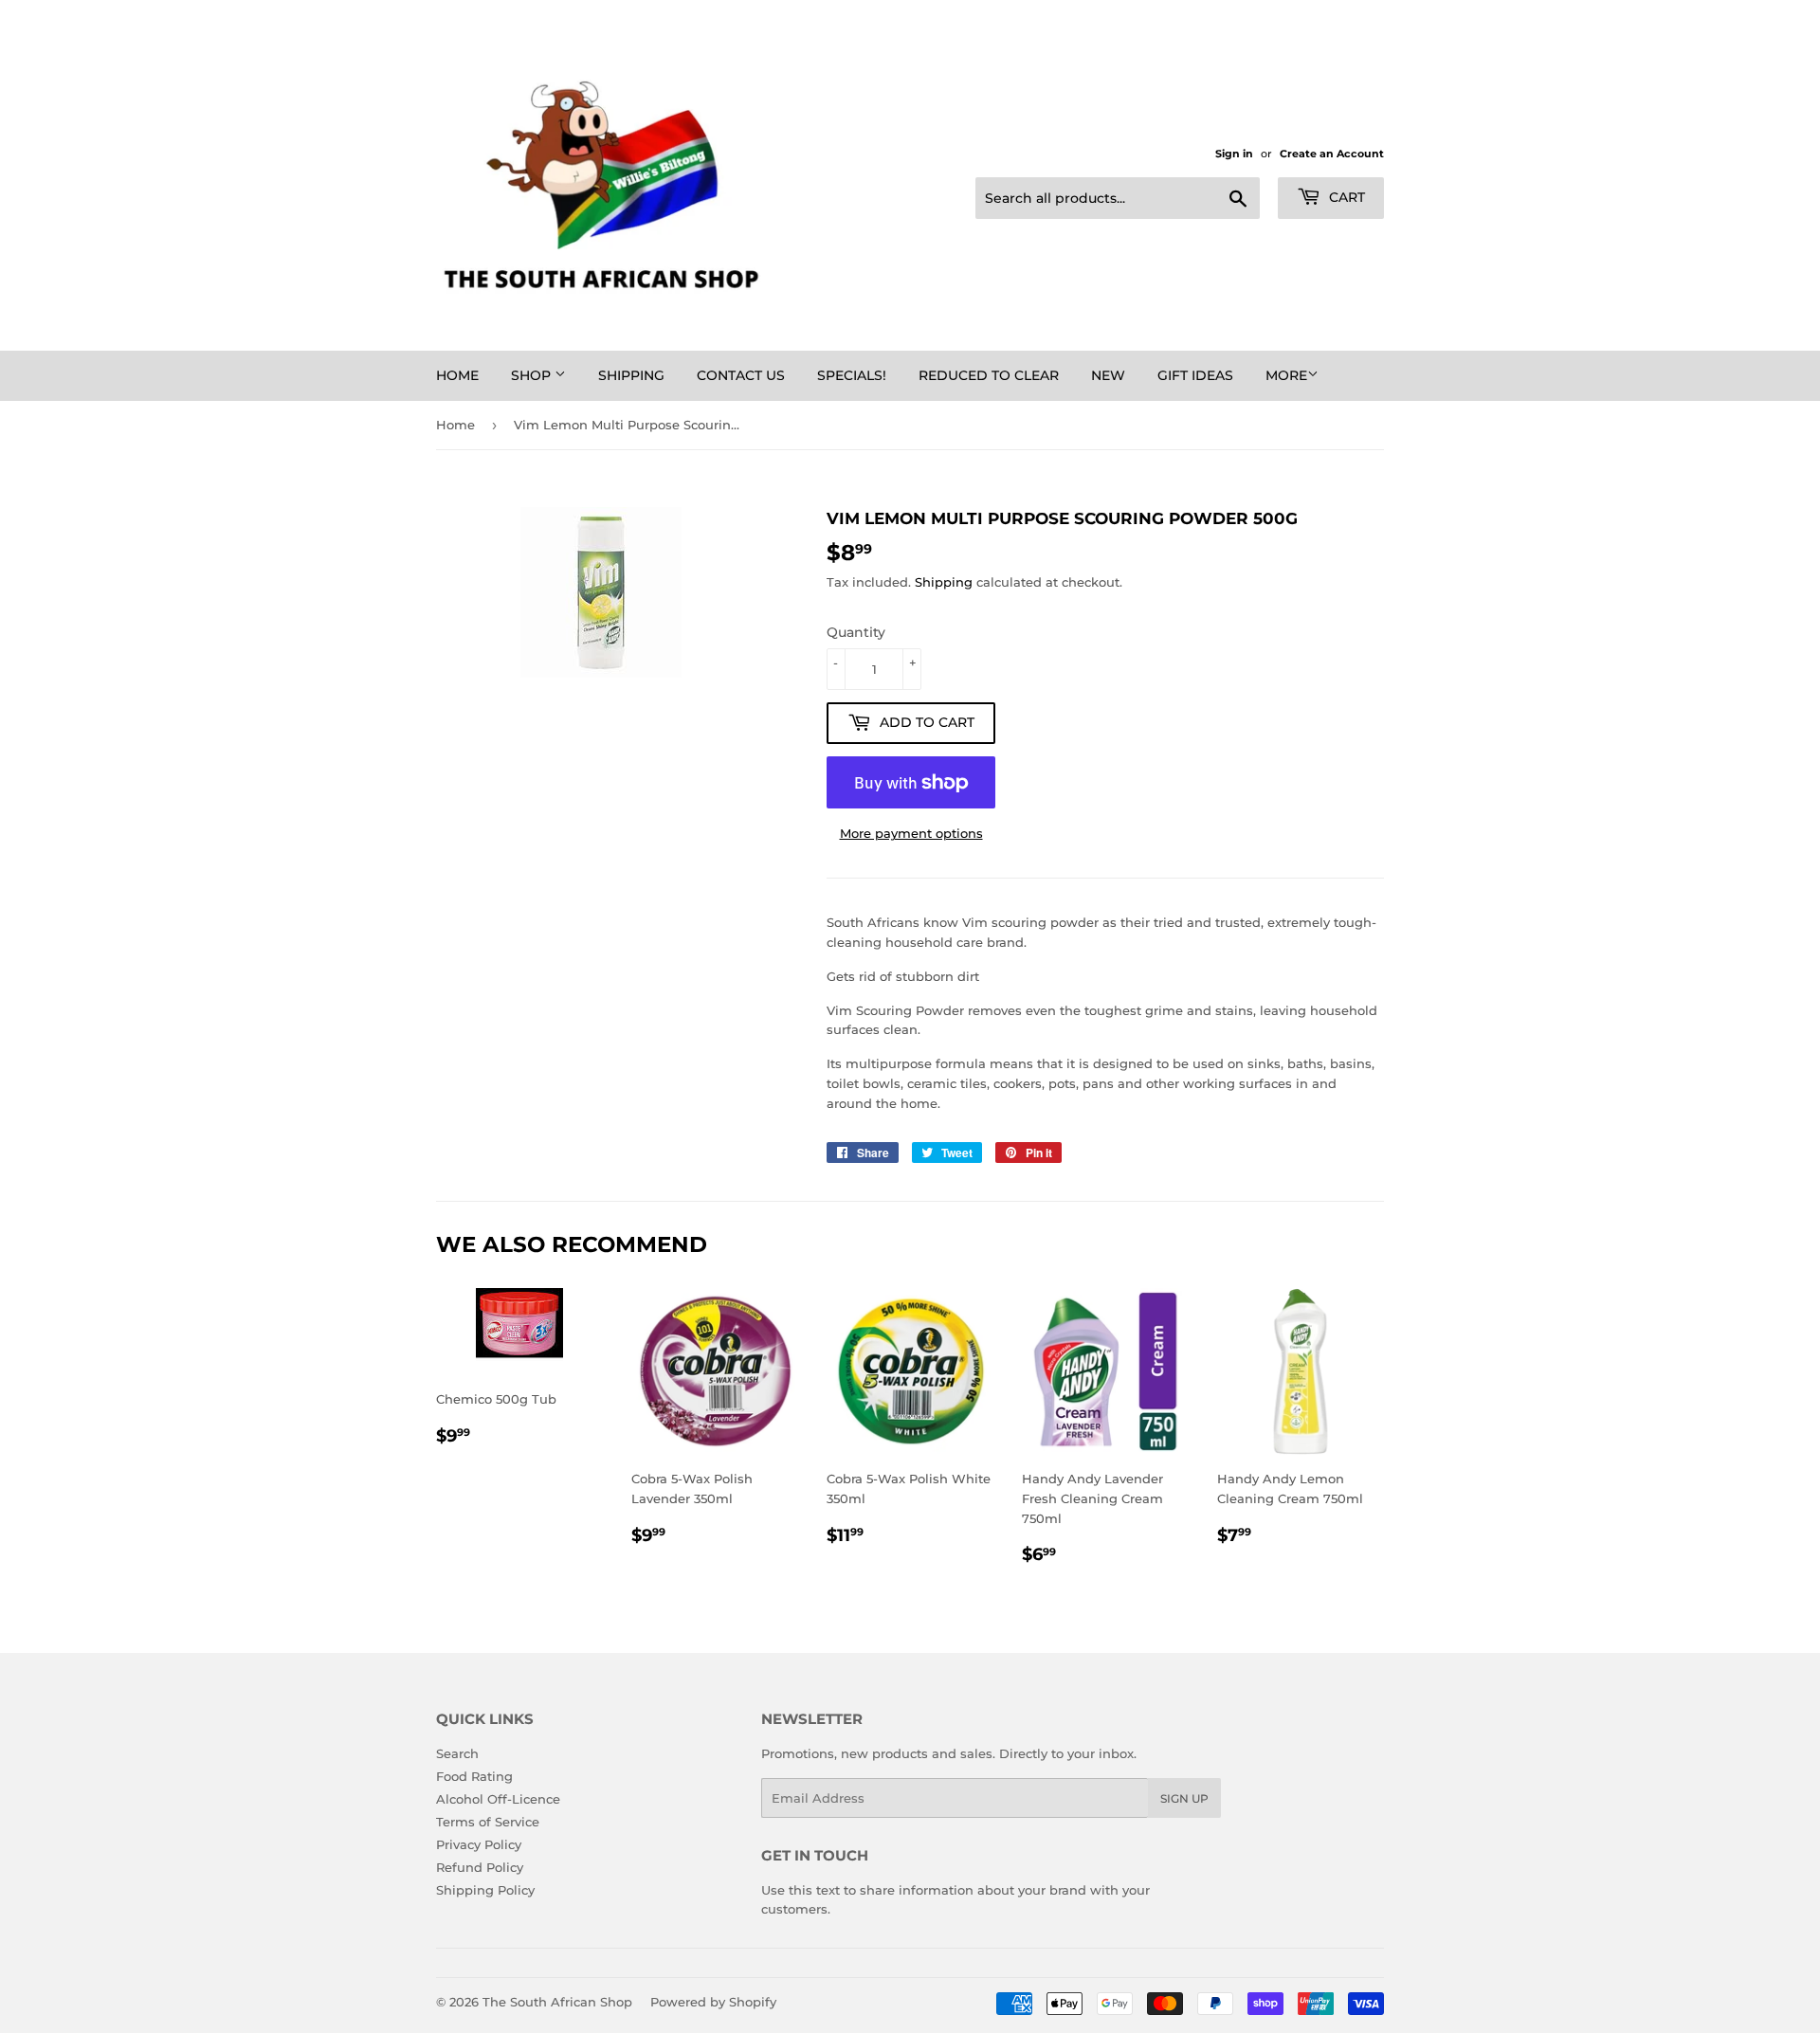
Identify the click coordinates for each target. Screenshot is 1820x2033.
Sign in (1234, 154)
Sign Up (1184, 1798)
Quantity (856, 632)
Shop (533, 375)
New (1108, 375)
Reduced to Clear (989, 375)
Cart (1345, 197)
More (1286, 375)
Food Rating (474, 1776)
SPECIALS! (852, 375)
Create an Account (1332, 154)
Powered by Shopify (713, 2002)
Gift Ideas (1195, 375)
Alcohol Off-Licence (498, 1799)
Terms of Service (488, 1822)
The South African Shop (557, 2002)
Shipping (631, 375)
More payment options (911, 833)
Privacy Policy (479, 1844)
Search (457, 1753)
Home (457, 375)
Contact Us (741, 375)
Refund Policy (480, 1867)
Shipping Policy (485, 1890)
